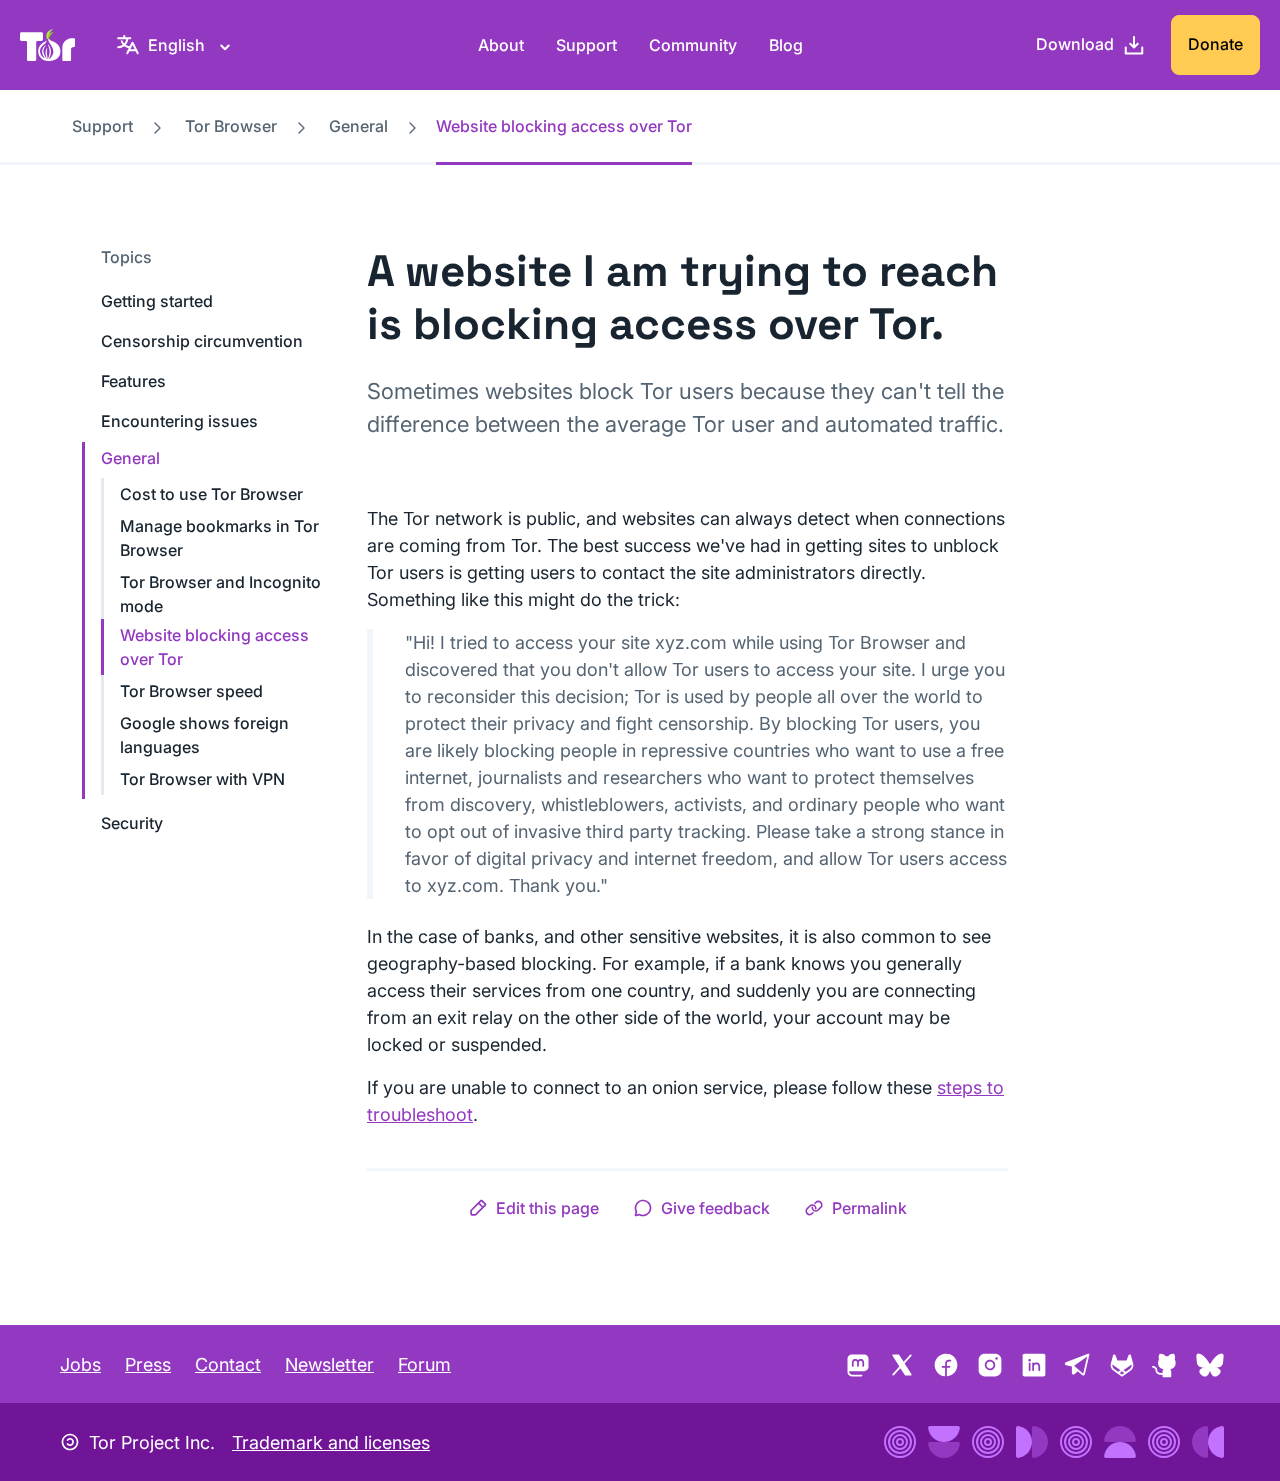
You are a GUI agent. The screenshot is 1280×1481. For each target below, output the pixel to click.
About (501, 45)
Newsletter (329, 1364)
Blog (786, 45)
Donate (1215, 44)
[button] (533, 1208)
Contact (228, 1364)
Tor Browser (231, 126)
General (358, 126)
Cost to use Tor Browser (211, 494)
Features (133, 381)
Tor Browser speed (191, 691)
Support (586, 45)
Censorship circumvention (202, 341)
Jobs (80, 1364)
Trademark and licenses (331, 1442)
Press (148, 1364)
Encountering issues (179, 421)
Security (132, 823)
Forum (424, 1364)
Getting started (157, 301)
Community (693, 45)
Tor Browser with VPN (202, 779)
